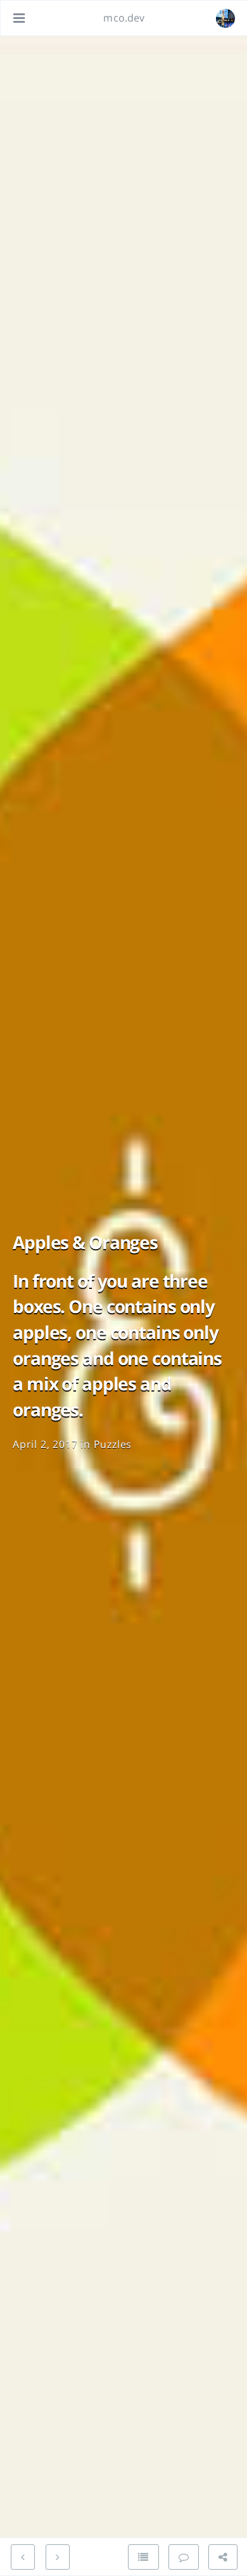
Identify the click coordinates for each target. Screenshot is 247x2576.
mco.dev (124, 18)
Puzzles (113, 1444)
